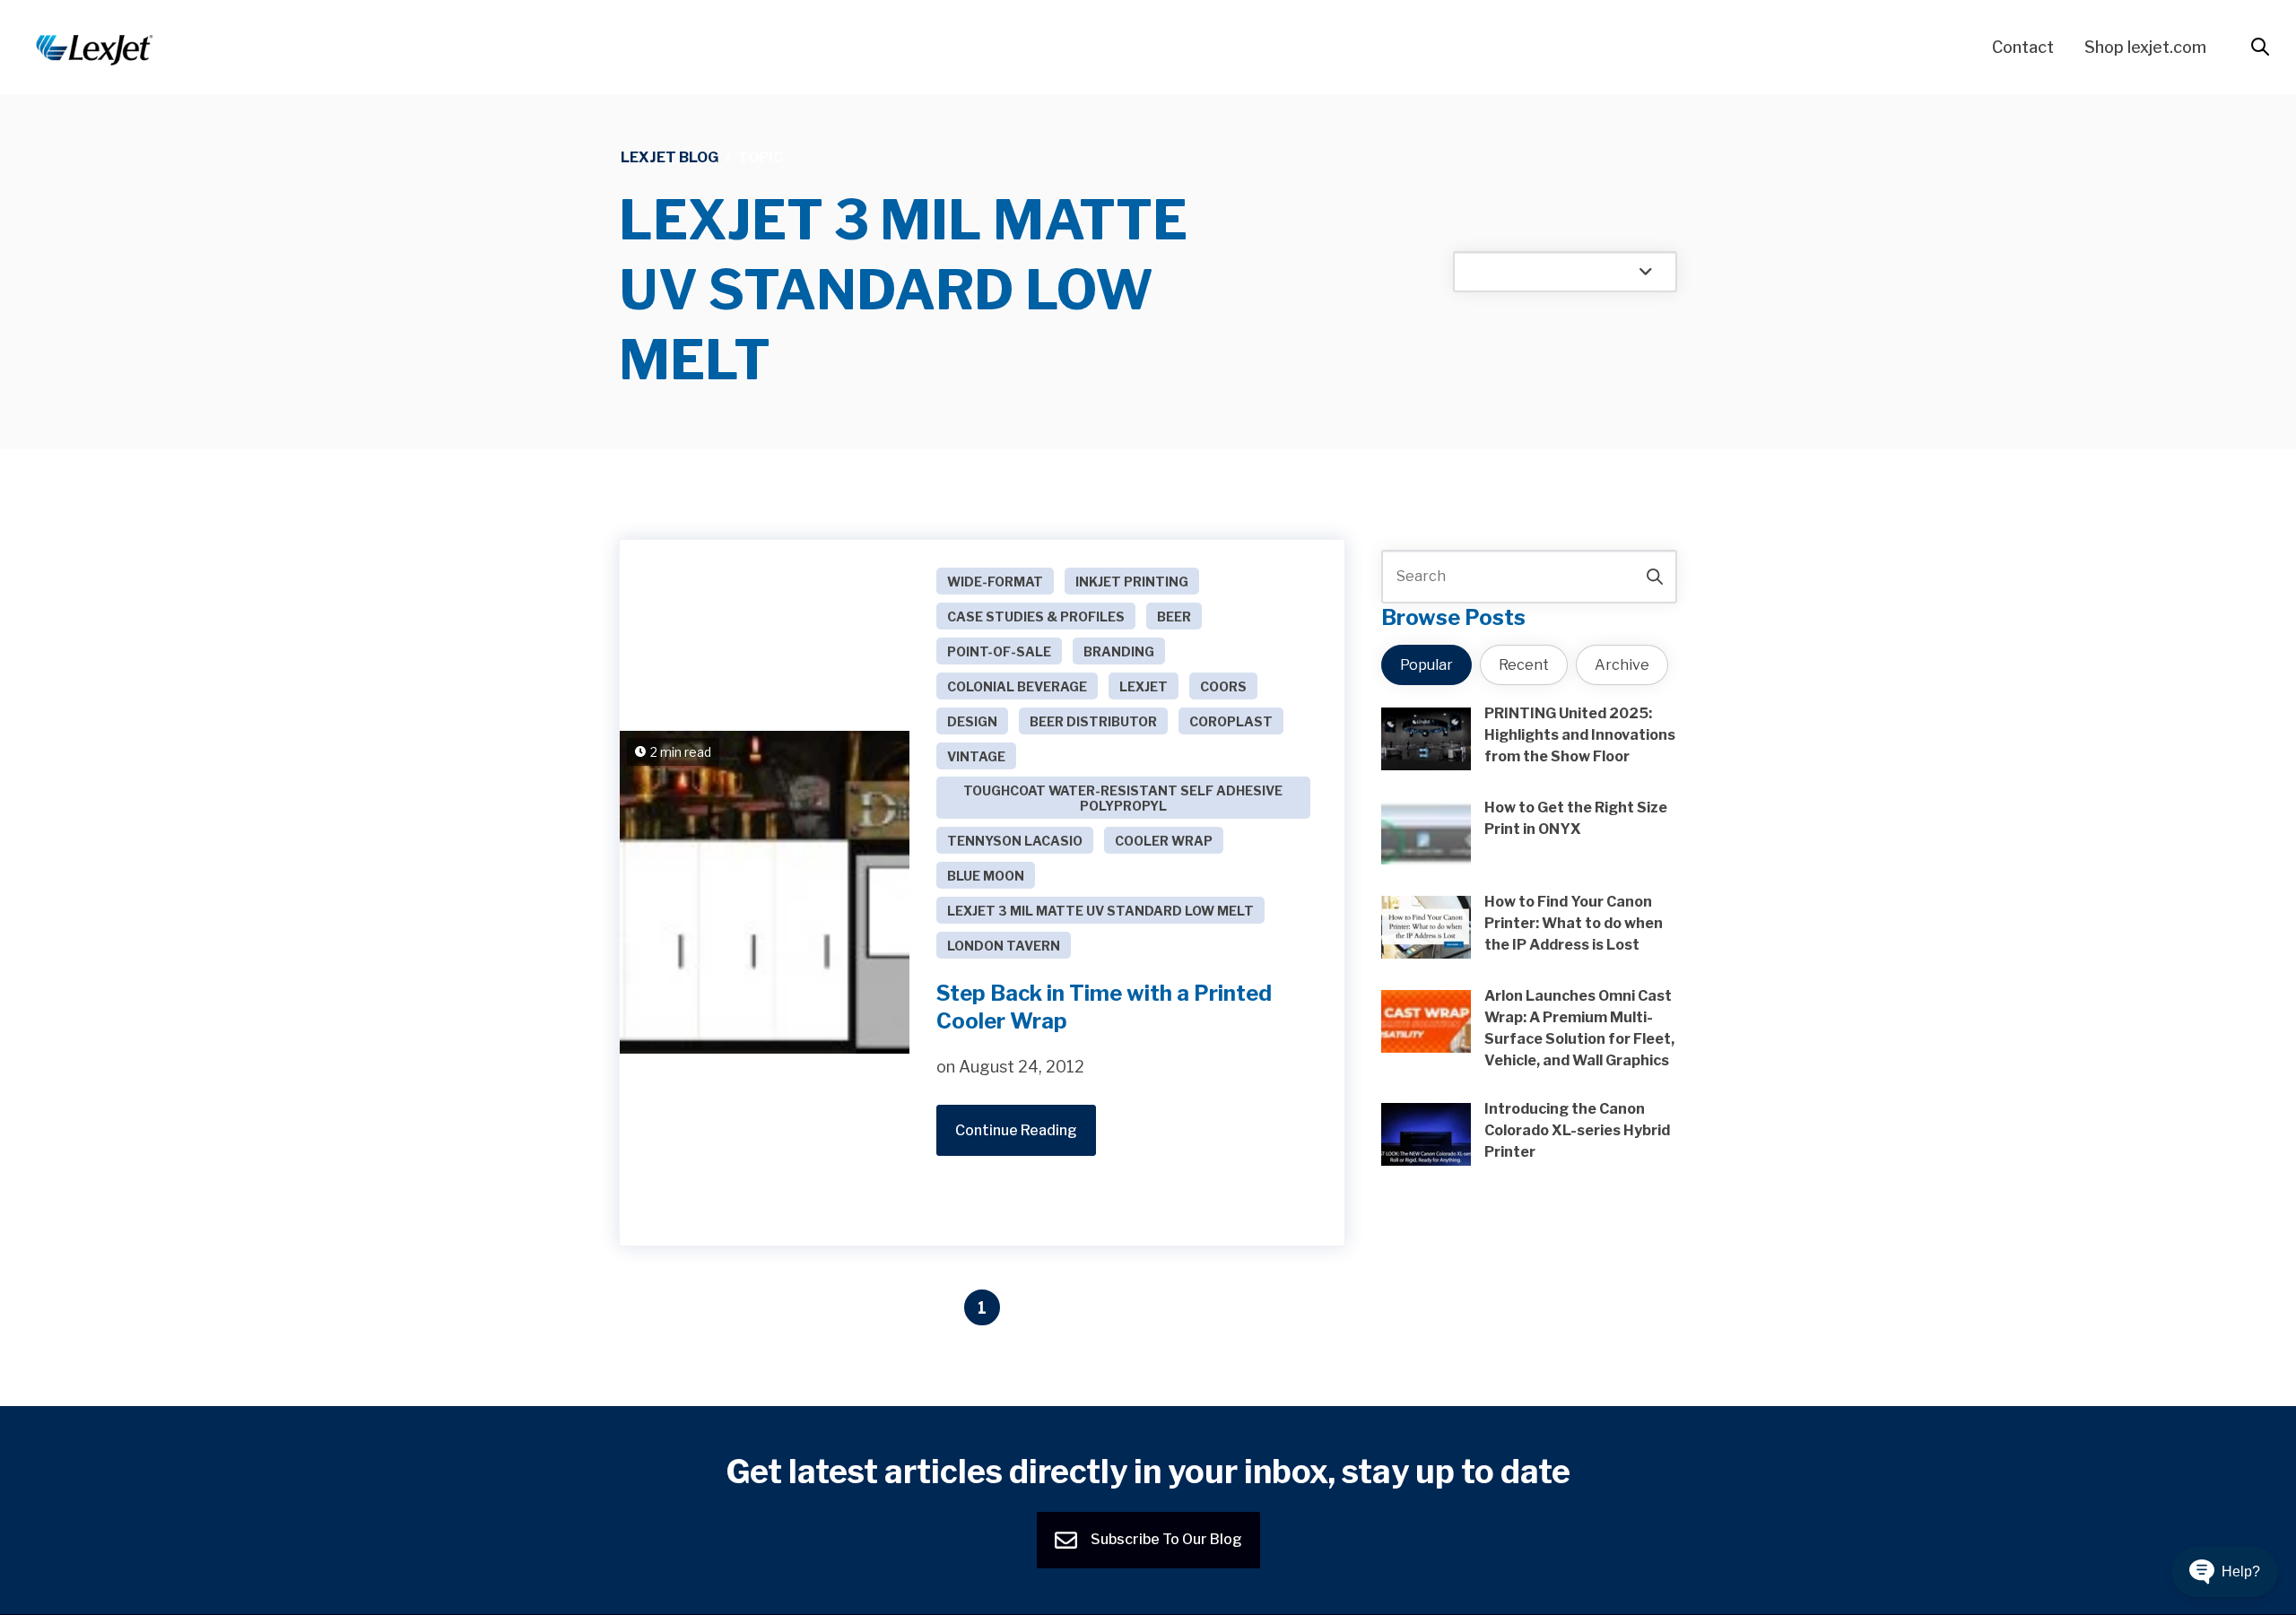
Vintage (976, 756)
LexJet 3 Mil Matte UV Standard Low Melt (1100, 911)
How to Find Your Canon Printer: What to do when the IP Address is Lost (1574, 923)
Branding (1119, 651)
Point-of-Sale (999, 651)
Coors (1223, 686)
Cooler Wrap (1164, 841)
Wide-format (995, 582)
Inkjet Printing (1132, 582)
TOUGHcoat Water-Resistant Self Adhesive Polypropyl (1123, 798)
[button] (2225, 1572)
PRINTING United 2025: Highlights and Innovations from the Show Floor (1580, 735)
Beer (1174, 616)
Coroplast (1231, 721)
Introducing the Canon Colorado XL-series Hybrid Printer (1577, 1130)
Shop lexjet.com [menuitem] (2145, 47)
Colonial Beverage (1017, 686)
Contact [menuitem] (2023, 47)
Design (972, 721)
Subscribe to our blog (1165, 1539)
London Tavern (1004, 946)
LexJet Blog (670, 157)
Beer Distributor (1093, 721)
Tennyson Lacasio (1015, 841)
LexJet (1144, 686)
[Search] (1655, 577)
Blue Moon (986, 876)
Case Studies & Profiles (1036, 616)
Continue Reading (1016, 1130)
